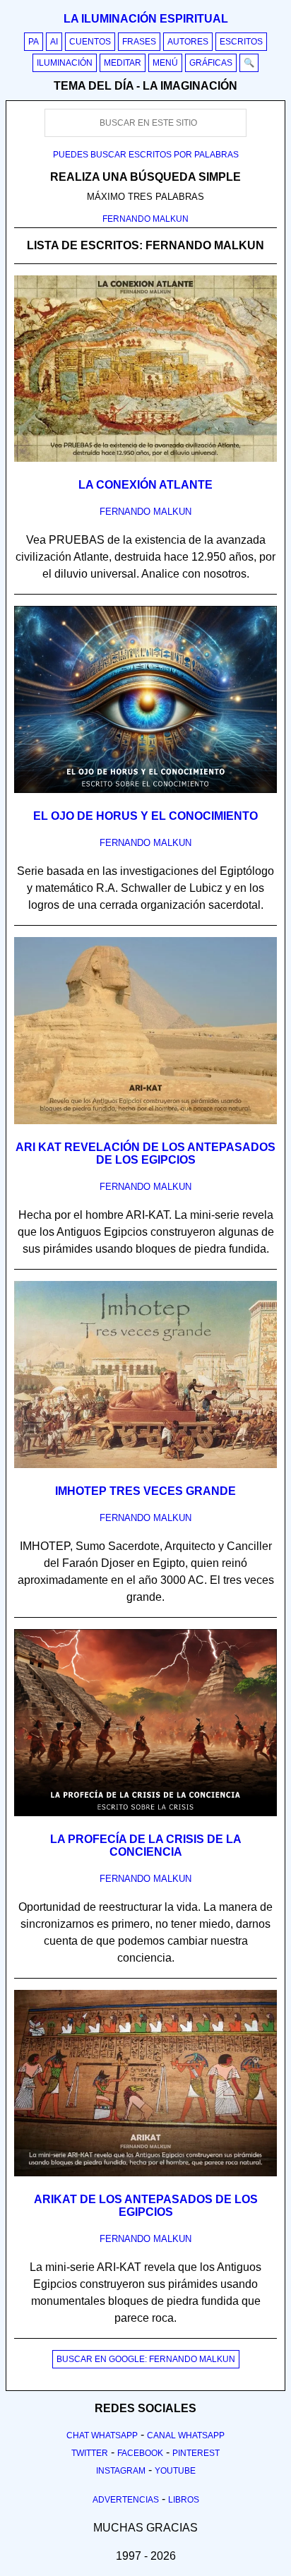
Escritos (241, 42)
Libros (184, 2500)
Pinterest (196, 2453)
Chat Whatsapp (102, 2435)
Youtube (175, 2471)
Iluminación (65, 63)
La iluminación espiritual (146, 19)
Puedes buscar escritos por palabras (146, 155)
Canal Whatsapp (186, 2435)
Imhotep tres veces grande (145, 1491)
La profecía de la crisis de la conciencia (146, 1845)
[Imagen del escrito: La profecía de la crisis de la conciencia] (145, 1813)
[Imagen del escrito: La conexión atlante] (145, 459)
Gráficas (211, 63)
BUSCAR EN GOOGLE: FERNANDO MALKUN (146, 2359)
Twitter (90, 2453)
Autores (188, 42)
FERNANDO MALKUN (145, 219)
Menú (165, 63)
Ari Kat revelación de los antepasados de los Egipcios (145, 1153)
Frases (139, 42)
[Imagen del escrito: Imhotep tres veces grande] (145, 1465)
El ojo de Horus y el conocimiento (145, 816)
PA (34, 42)
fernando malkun (145, 512)
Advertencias (126, 2500)
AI (54, 42)
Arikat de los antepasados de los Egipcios (146, 2206)
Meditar (123, 63)
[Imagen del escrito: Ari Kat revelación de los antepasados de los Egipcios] (145, 1121)
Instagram (121, 2471)
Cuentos (90, 42)
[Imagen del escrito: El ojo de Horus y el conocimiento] (145, 790)
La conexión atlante (145, 485)
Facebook (140, 2453)
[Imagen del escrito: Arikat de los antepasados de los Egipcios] (145, 2173)
